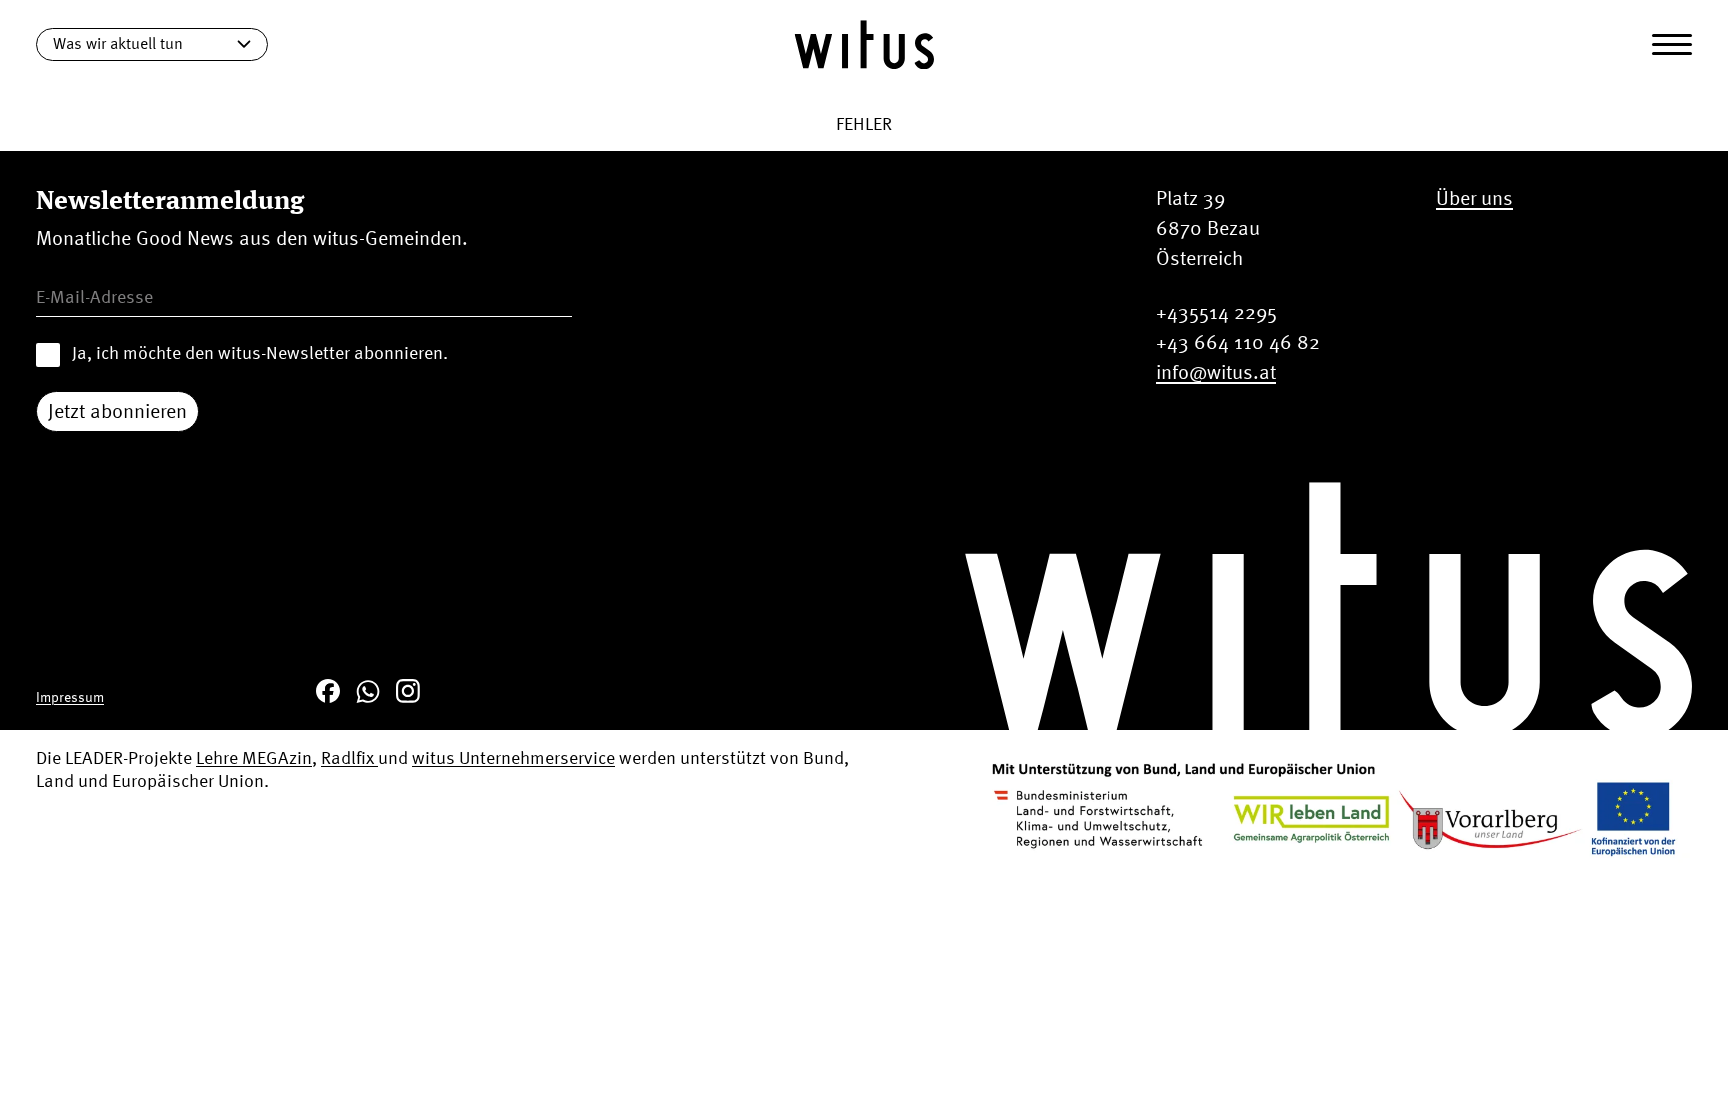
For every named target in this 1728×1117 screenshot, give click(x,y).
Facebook (328, 691)
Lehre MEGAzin (254, 757)
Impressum (70, 696)
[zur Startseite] (864, 44)
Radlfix (349, 757)
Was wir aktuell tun (118, 43)
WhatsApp (368, 691)
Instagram (408, 691)
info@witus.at (1216, 371)
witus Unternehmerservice (513, 757)
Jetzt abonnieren (117, 410)
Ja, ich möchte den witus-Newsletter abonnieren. (260, 352)
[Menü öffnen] (1672, 45)
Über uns (1474, 197)
